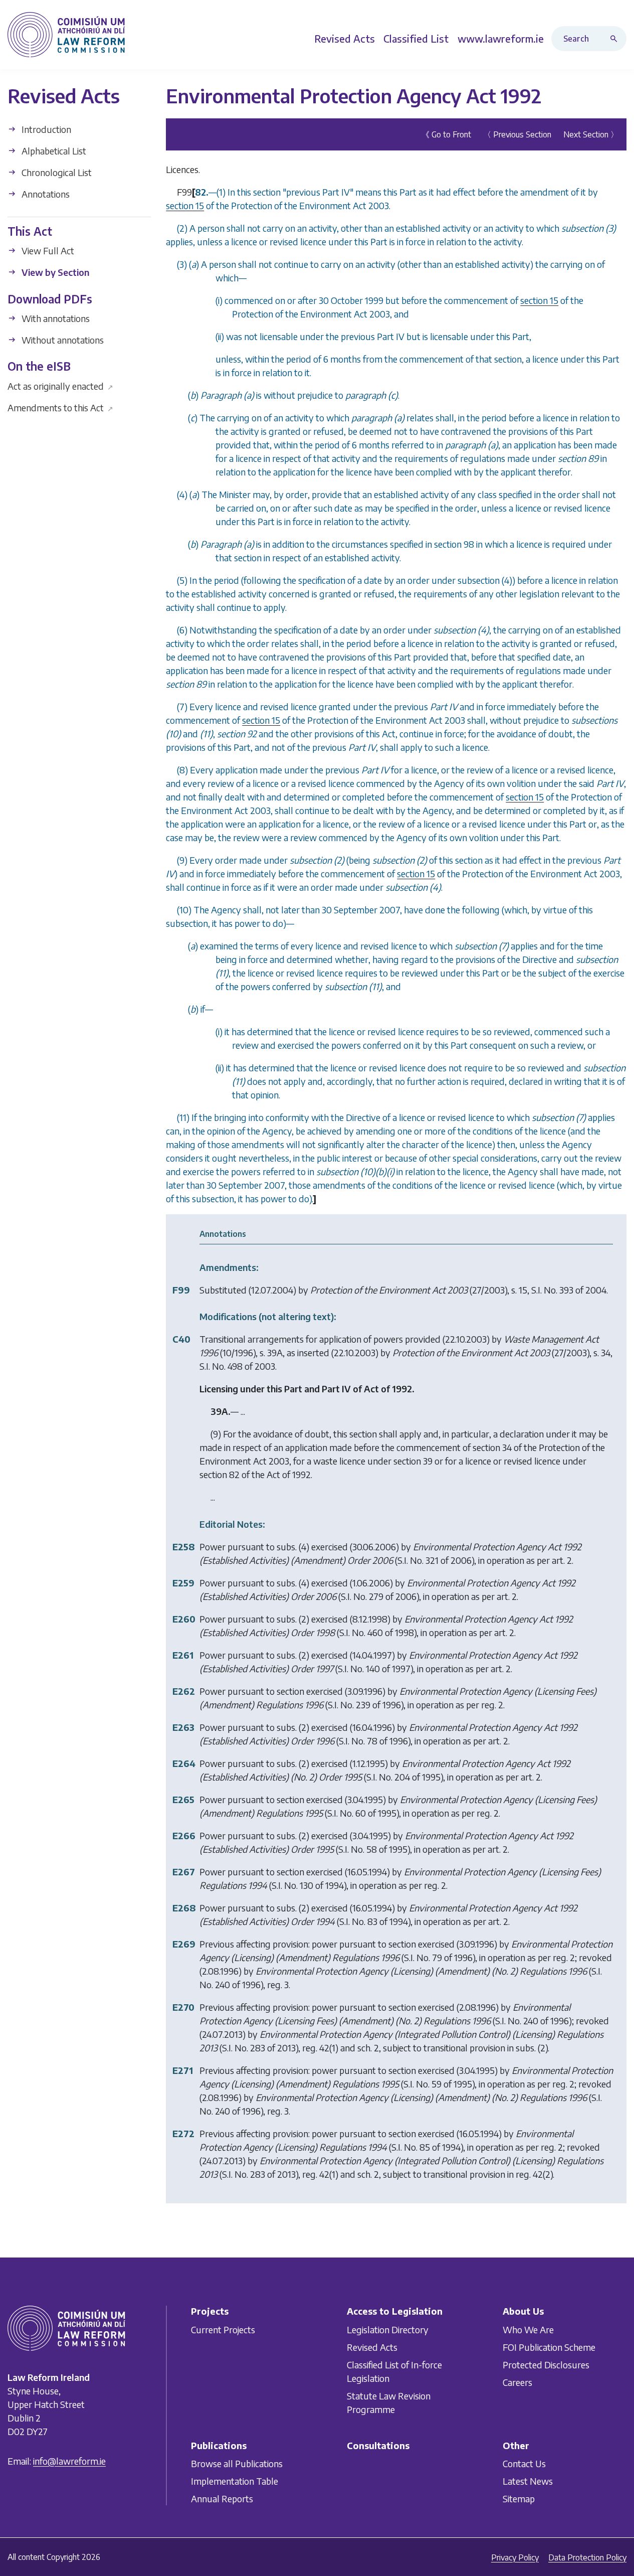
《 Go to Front (446, 134)
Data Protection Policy (587, 2557)
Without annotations (62, 340)
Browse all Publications (237, 2464)
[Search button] (616, 39)
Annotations (45, 194)
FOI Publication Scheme (549, 2347)
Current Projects (223, 2329)
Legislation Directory (388, 2329)
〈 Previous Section (517, 134)
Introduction (45, 129)
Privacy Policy (515, 2557)
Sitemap (519, 2499)
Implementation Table (235, 2481)
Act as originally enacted (60, 385)
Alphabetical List (53, 151)
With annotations (55, 318)
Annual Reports (222, 2499)
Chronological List (56, 172)
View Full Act (47, 251)
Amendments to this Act (60, 407)
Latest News (528, 2481)
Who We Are (528, 2329)
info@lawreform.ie (69, 2461)
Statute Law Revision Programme (389, 2402)
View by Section (54, 272)
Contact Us (524, 2464)
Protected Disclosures (546, 2365)
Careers (517, 2382)
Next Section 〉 (591, 134)
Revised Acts (372, 2347)
